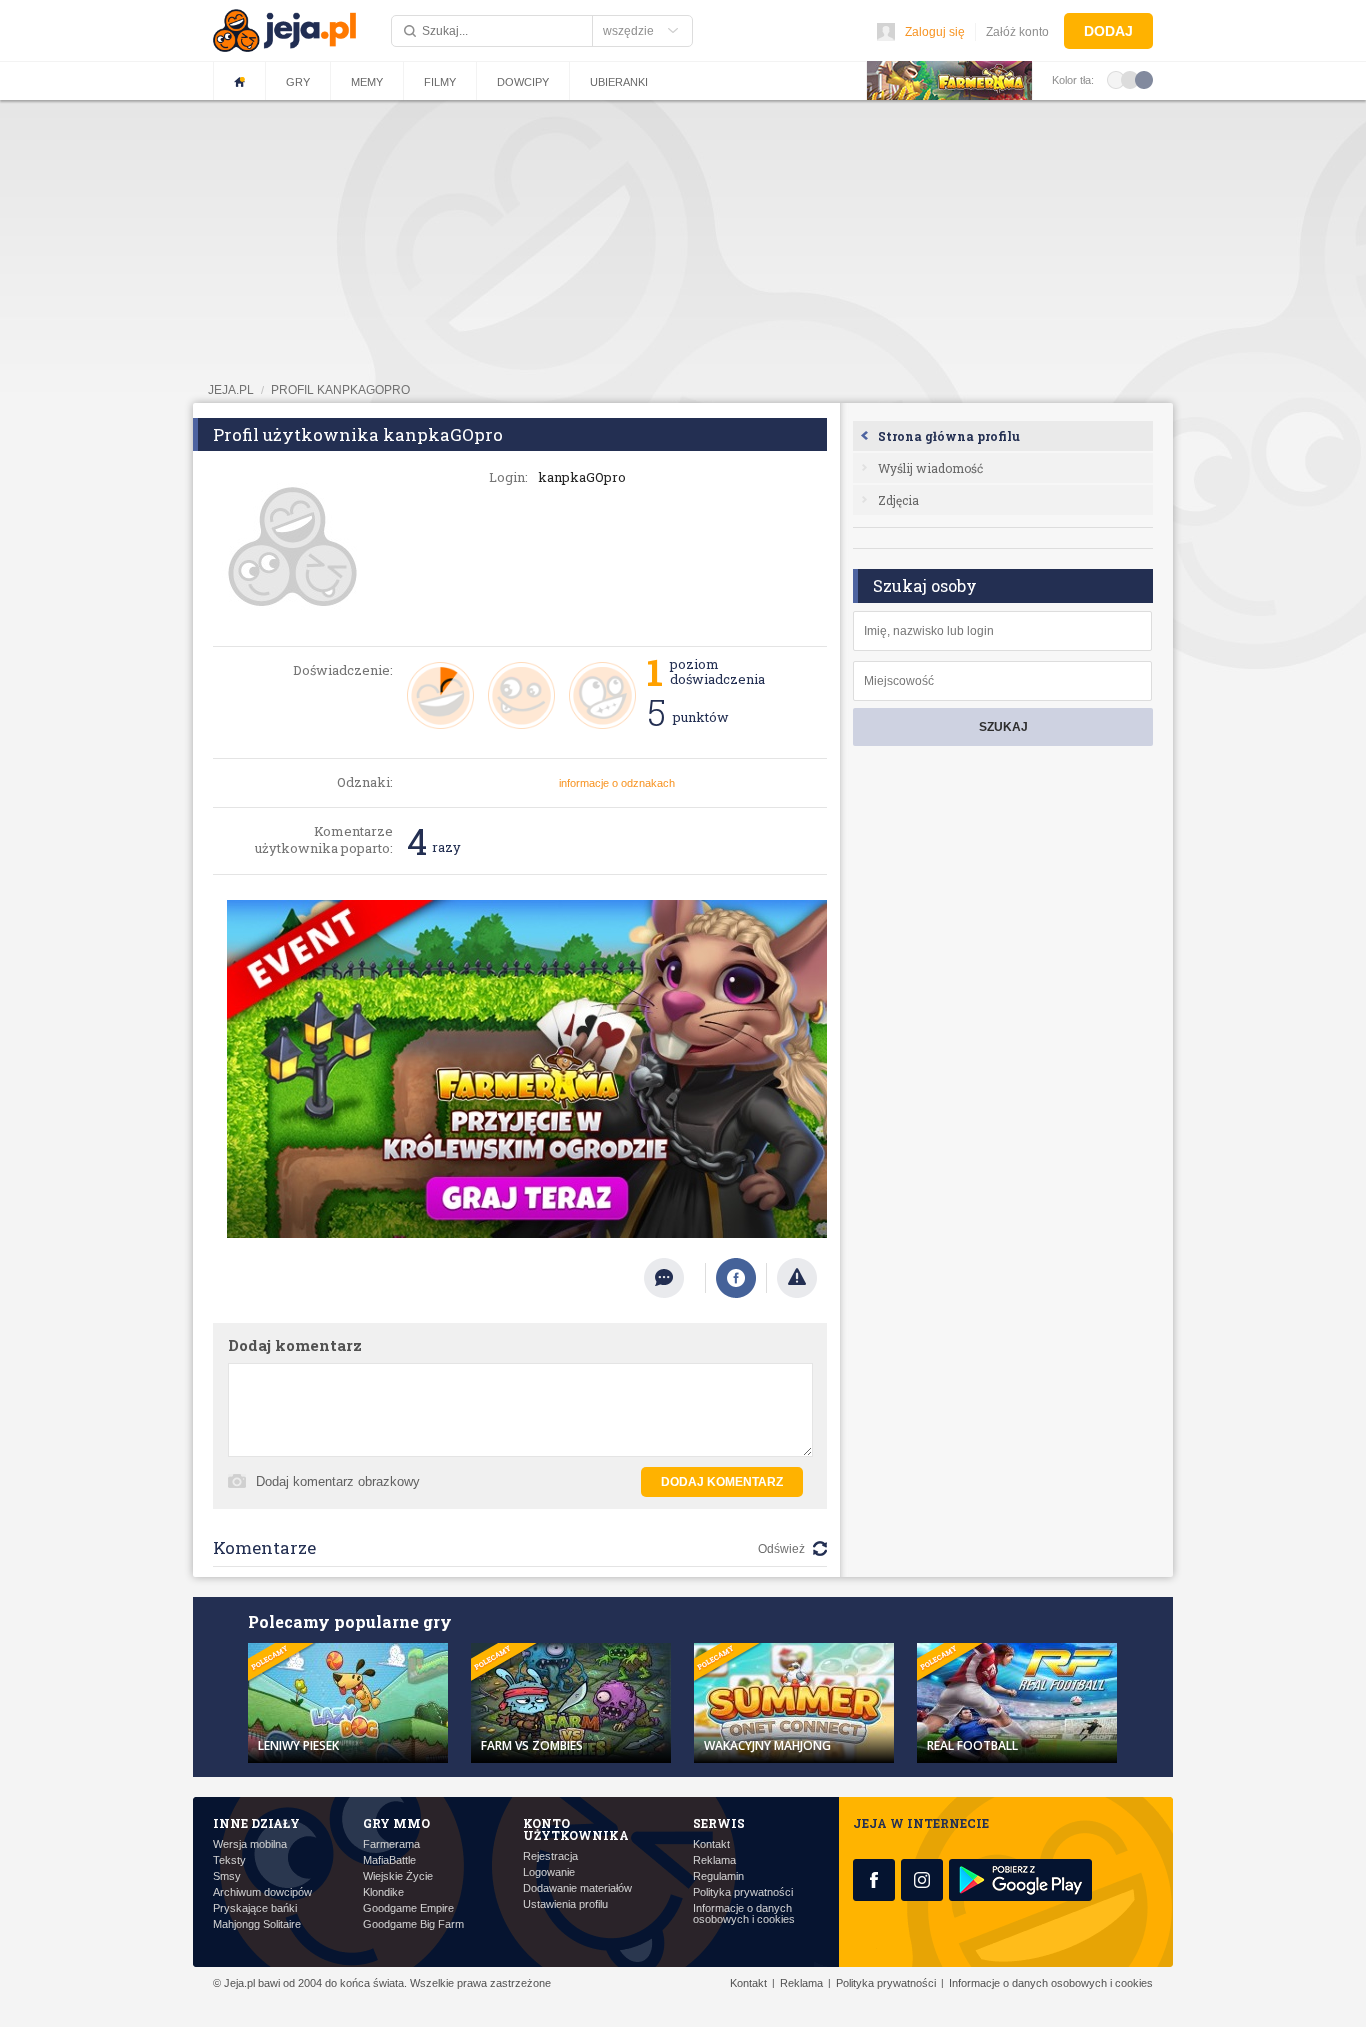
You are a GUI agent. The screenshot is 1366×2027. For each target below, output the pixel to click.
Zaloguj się (935, 32)
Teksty (229, 1860)
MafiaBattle (389, 1860)
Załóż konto (1017, 32)
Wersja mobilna (250, 1844)
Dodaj (1108, 31)
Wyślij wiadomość (930, 468)
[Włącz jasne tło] (1116, 79)
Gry (298, 82)
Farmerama (391, 1844)
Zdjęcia (898, 500)
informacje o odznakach (617, 783)
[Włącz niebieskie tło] (1144, 79)
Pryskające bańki (255, 1908)
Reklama (714, 1860)
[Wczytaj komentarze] (674, 1278)
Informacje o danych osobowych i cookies (744, 1914)
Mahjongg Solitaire (257, 1924)
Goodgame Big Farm (413, 1924)
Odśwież (781, 1549)
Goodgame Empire (408, 1908)
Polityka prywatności (743, 1892)
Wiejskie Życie (398, 1876)
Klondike (383, 1892)
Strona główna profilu (949, 436)
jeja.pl (231, 390)
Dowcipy (523, 82)
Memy (367, 82)
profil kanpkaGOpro (340, 390)
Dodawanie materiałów (577, 1888)
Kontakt (711, 1844)
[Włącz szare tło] (1130, 79)
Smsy (227, 1876)
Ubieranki (619, 82)
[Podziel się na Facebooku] (736, 1278)
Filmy (440, 82)
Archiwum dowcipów (262, 1892)
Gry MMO (396, 1823)
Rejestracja (550, 1856)
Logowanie (549, 1872)
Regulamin (718, 1876)
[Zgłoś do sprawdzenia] (797, 1278)
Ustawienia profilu (565, 1904)
